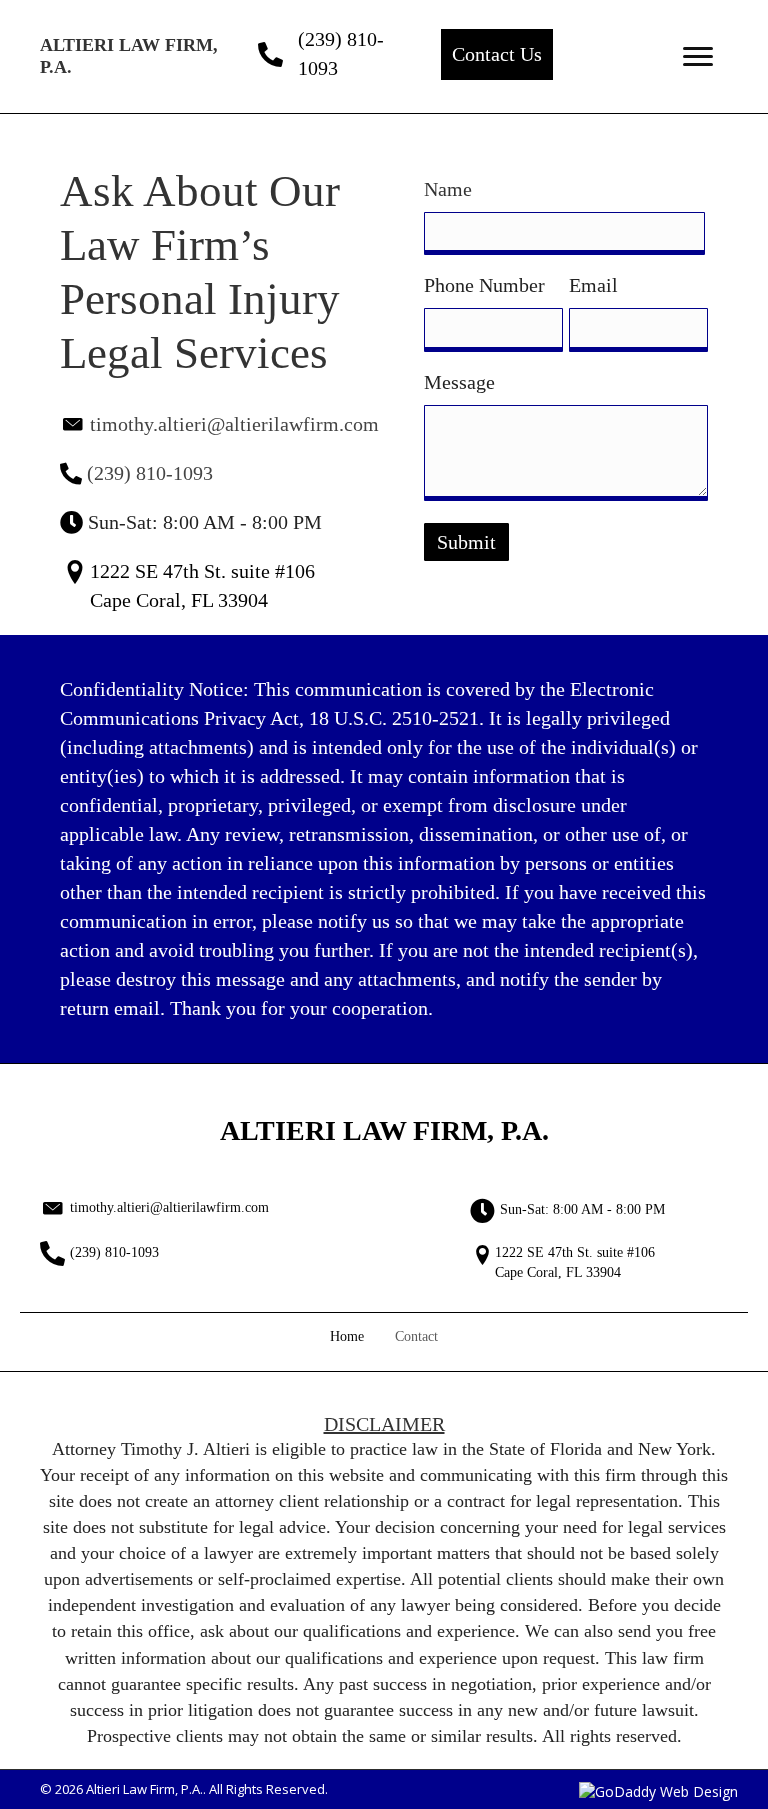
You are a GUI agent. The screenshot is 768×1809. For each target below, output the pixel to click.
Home (347, 1336)
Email (593, 285)
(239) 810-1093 (150, 473)
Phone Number (484, 285)
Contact (416, 1336)
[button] (497, 54)
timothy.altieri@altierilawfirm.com (234, 424)
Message (464, 382)
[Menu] (698, 57)
